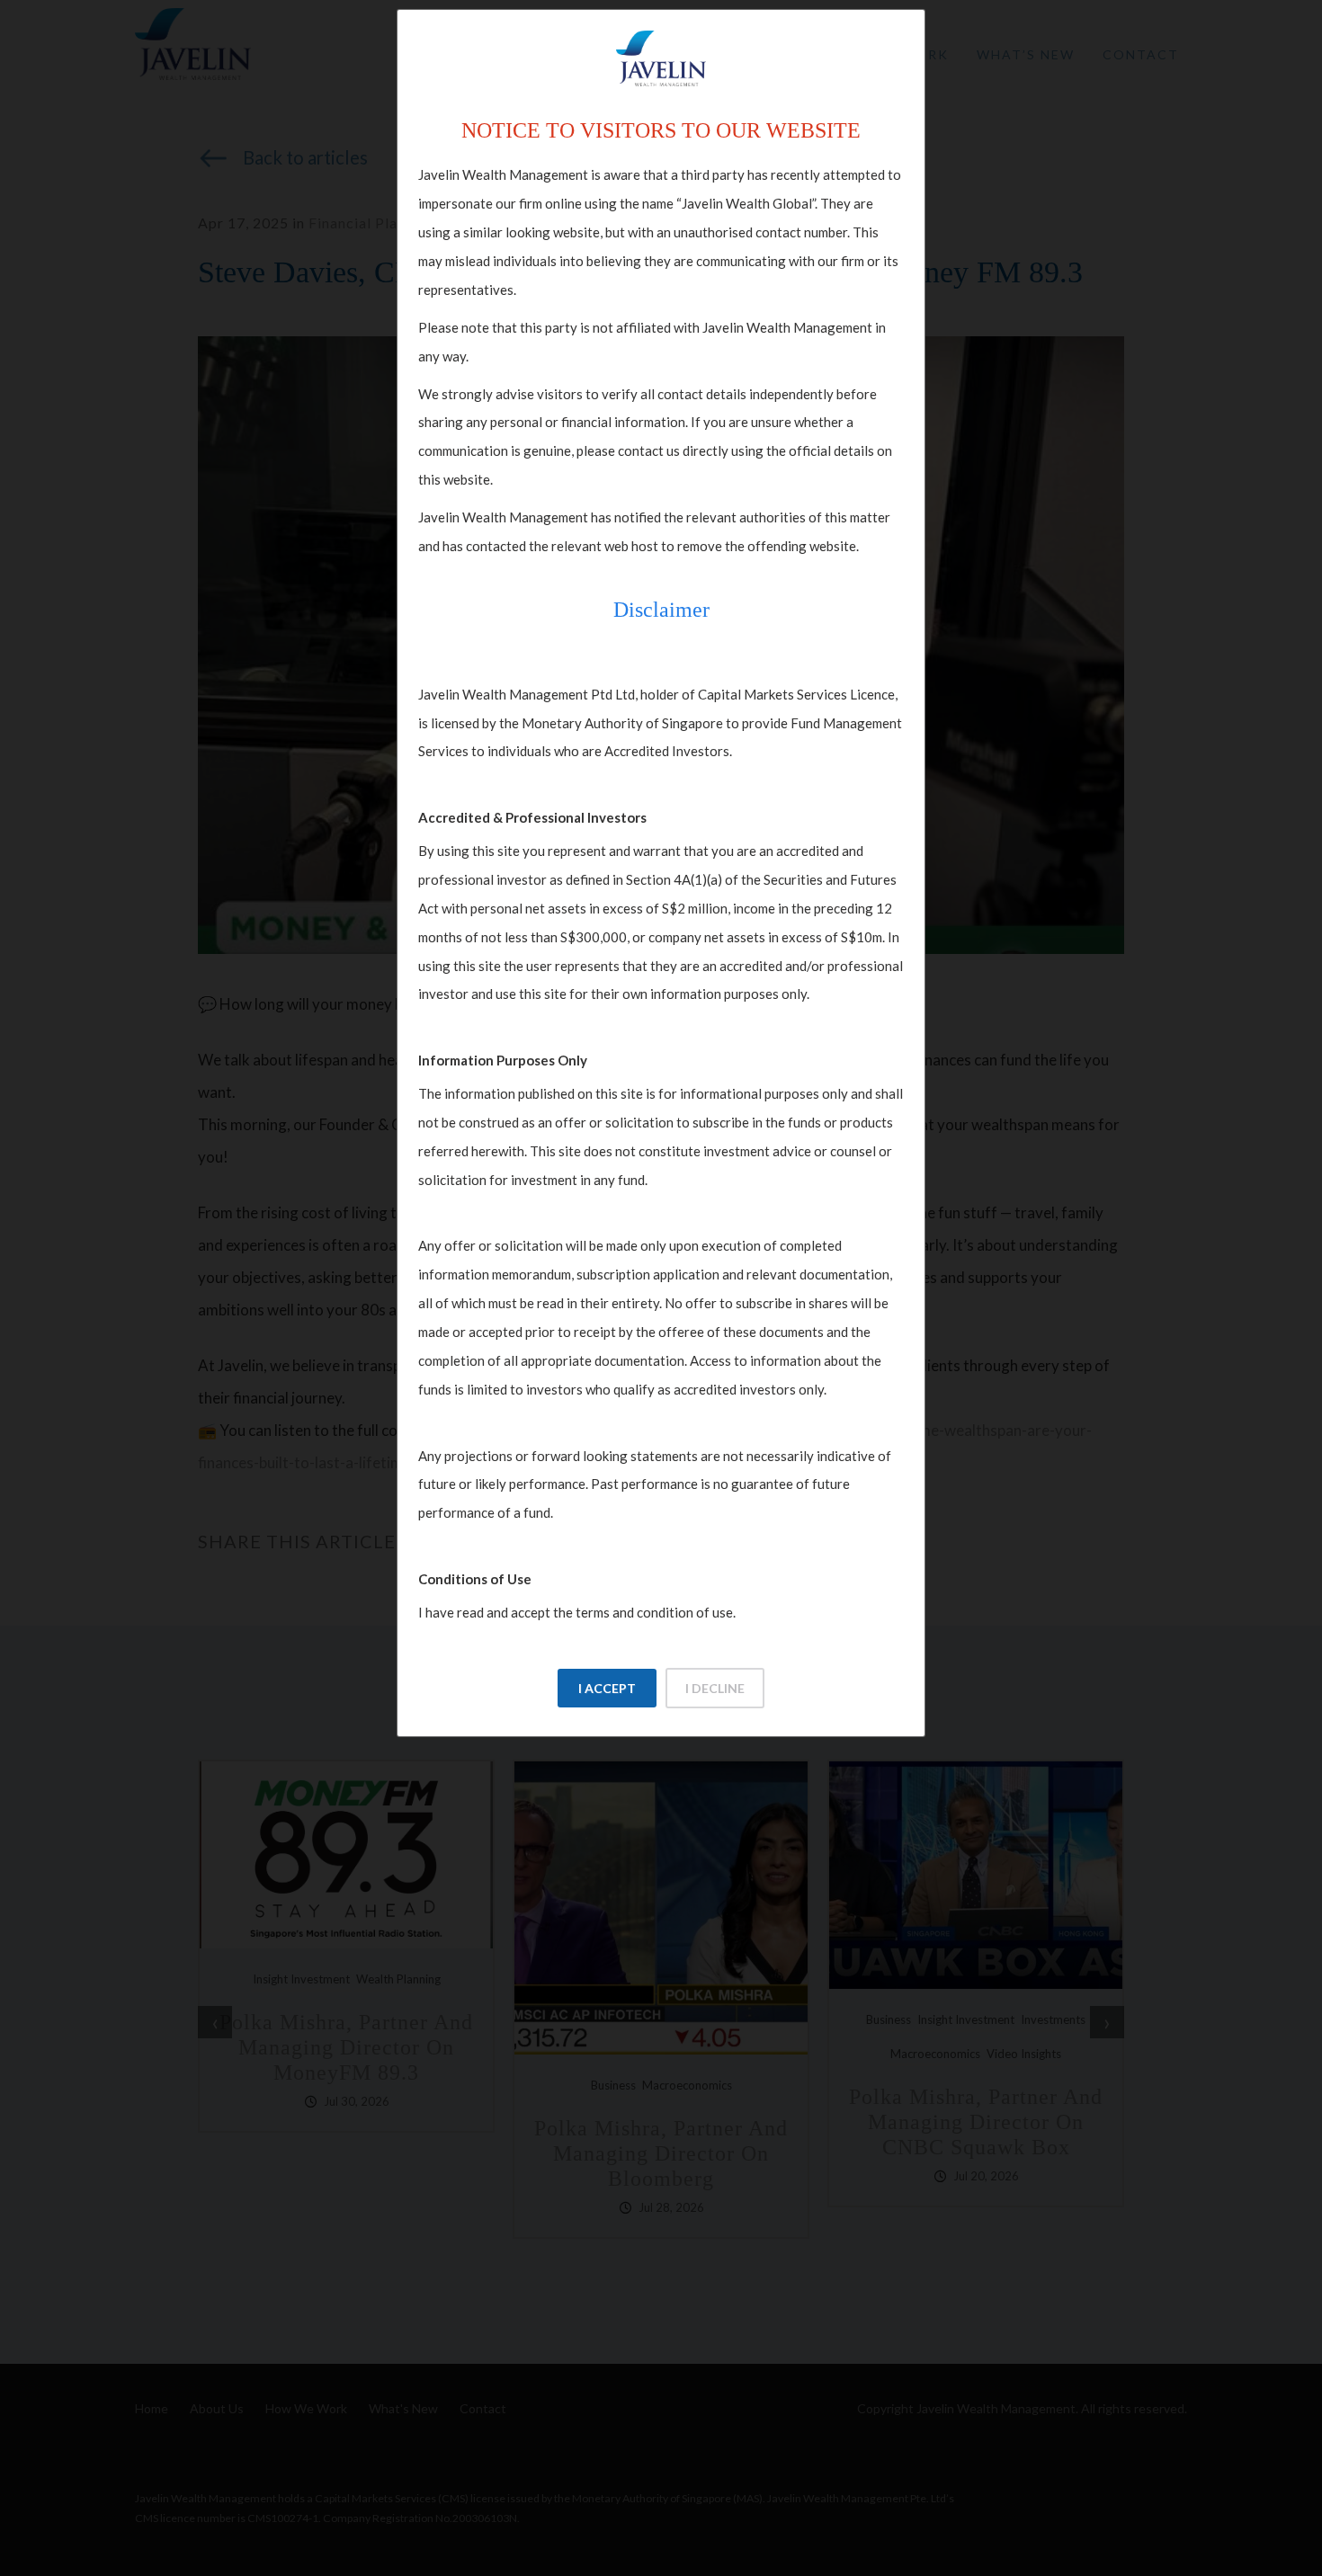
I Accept (607, 1688)
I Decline (715, 1688)
